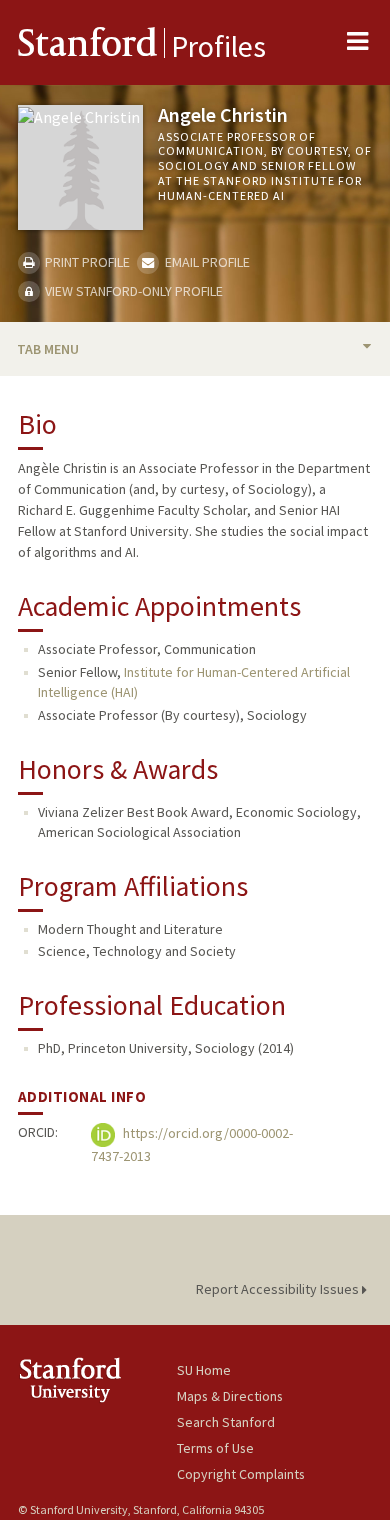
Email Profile (205, 262)
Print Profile (86, 262)
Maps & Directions (230, 1396)
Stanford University (97, 1379)
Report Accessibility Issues (279, 1289)
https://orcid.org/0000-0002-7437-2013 (192, 1145)
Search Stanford (226, 1422)
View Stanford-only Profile (132, 291)
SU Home (204, 1370)
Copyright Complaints (241, 1474)
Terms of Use (215, 1448)
